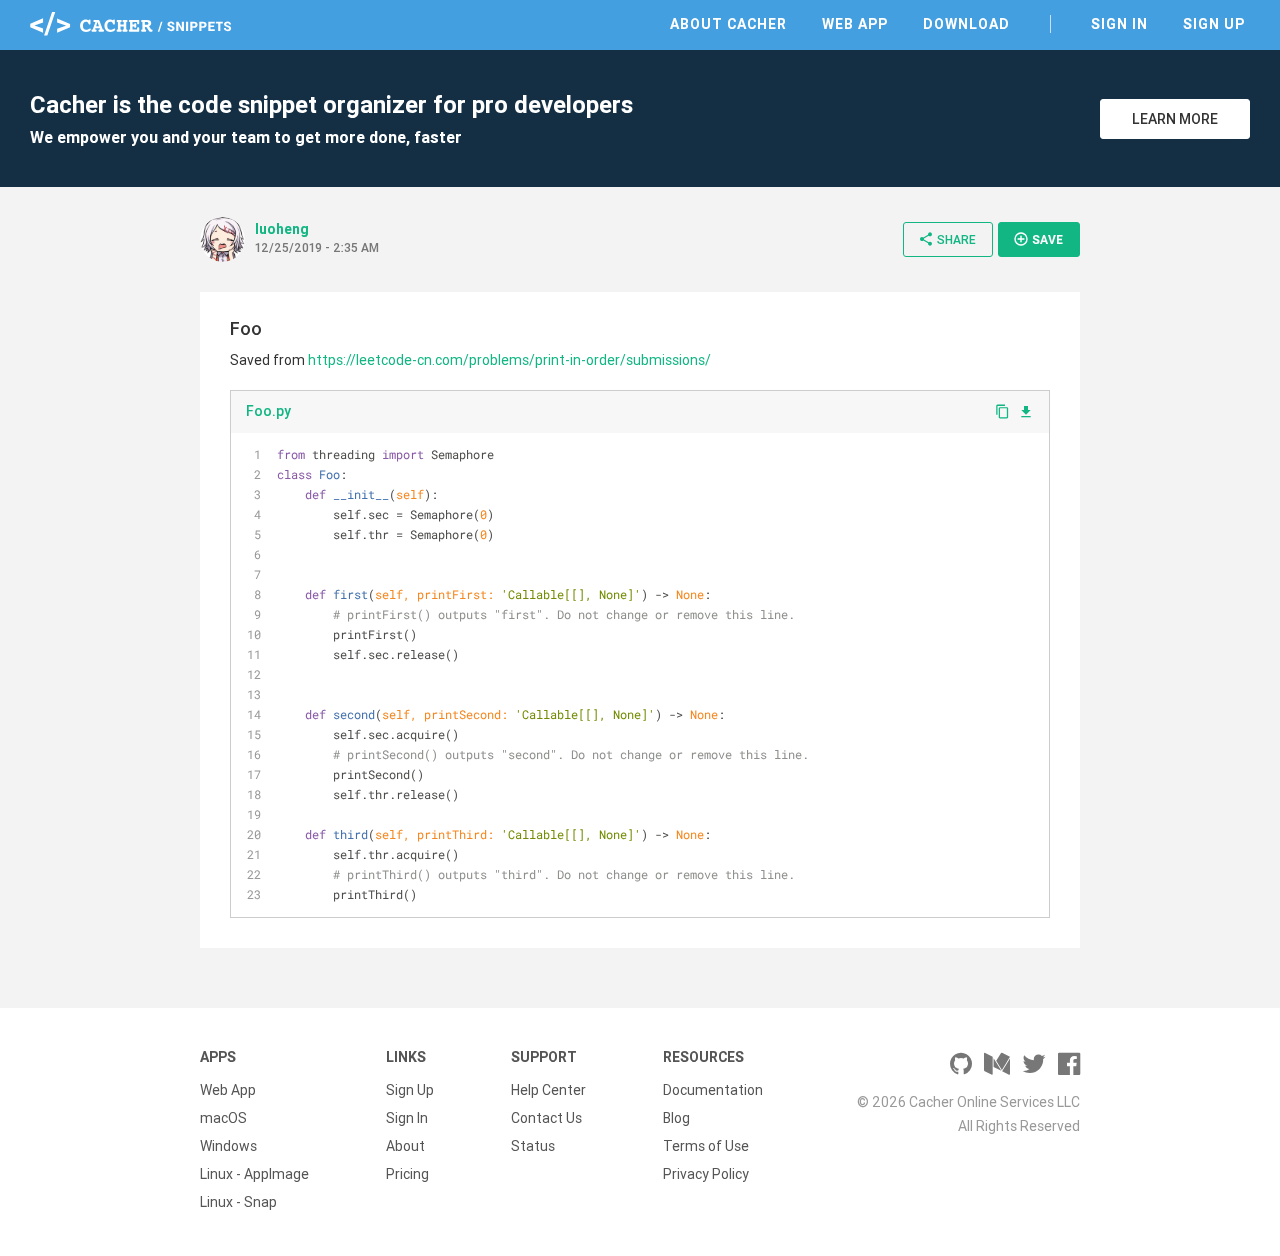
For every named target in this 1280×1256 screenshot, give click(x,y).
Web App (855, 24)
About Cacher (728, 24)
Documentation (713, 1090)
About (405, 1146)
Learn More (1175, 119)
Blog (676, 1118)
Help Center (548, 1090)
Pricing (407, 1174)
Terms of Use (706, 1146)
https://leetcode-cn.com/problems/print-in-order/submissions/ (509, 360)
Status (533, 1146)
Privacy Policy (706, 1174)
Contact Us (546, 1118)
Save (1038, 239)
